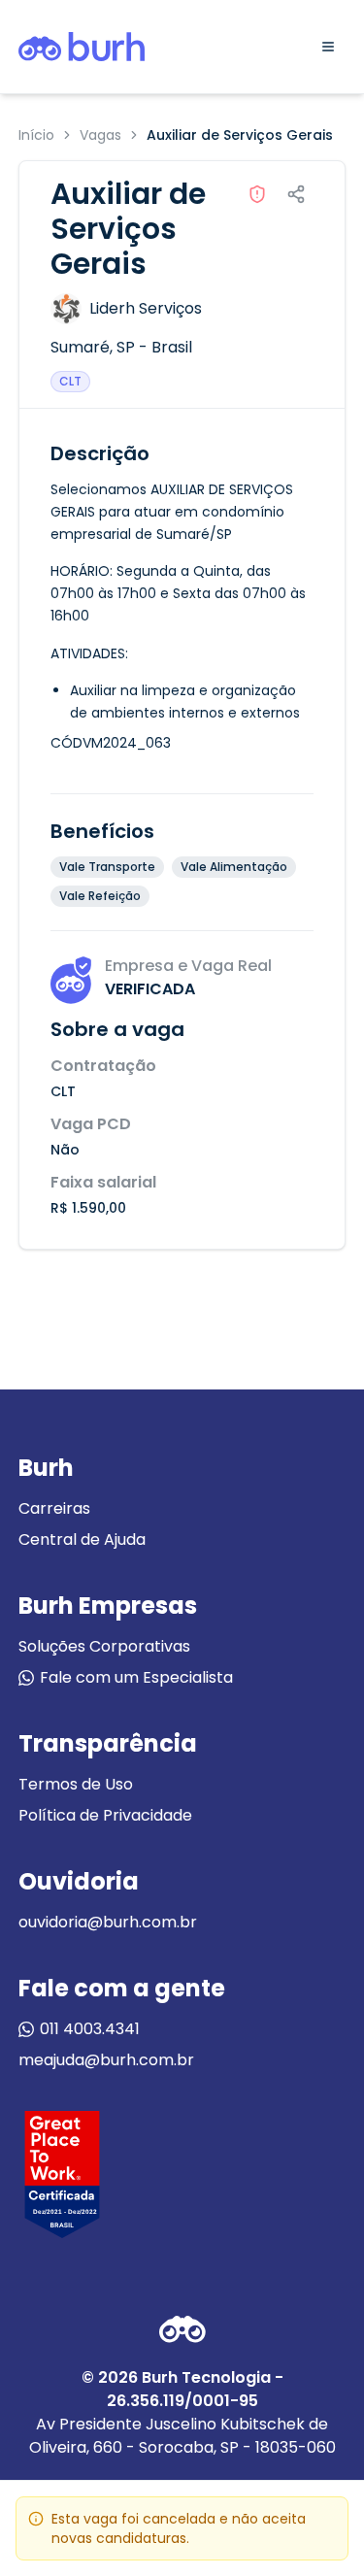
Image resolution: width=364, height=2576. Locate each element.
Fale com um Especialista (136, 1677)
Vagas (100, 135)
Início (36, 135)
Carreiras (54, 1508)
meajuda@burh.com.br (106, 2060)
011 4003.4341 (90, 2029)
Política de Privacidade (105, 1815)
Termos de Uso (76, 1784)
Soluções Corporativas (104, 1646)
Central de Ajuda (82, 1539)
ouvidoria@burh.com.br (108, 1922)
